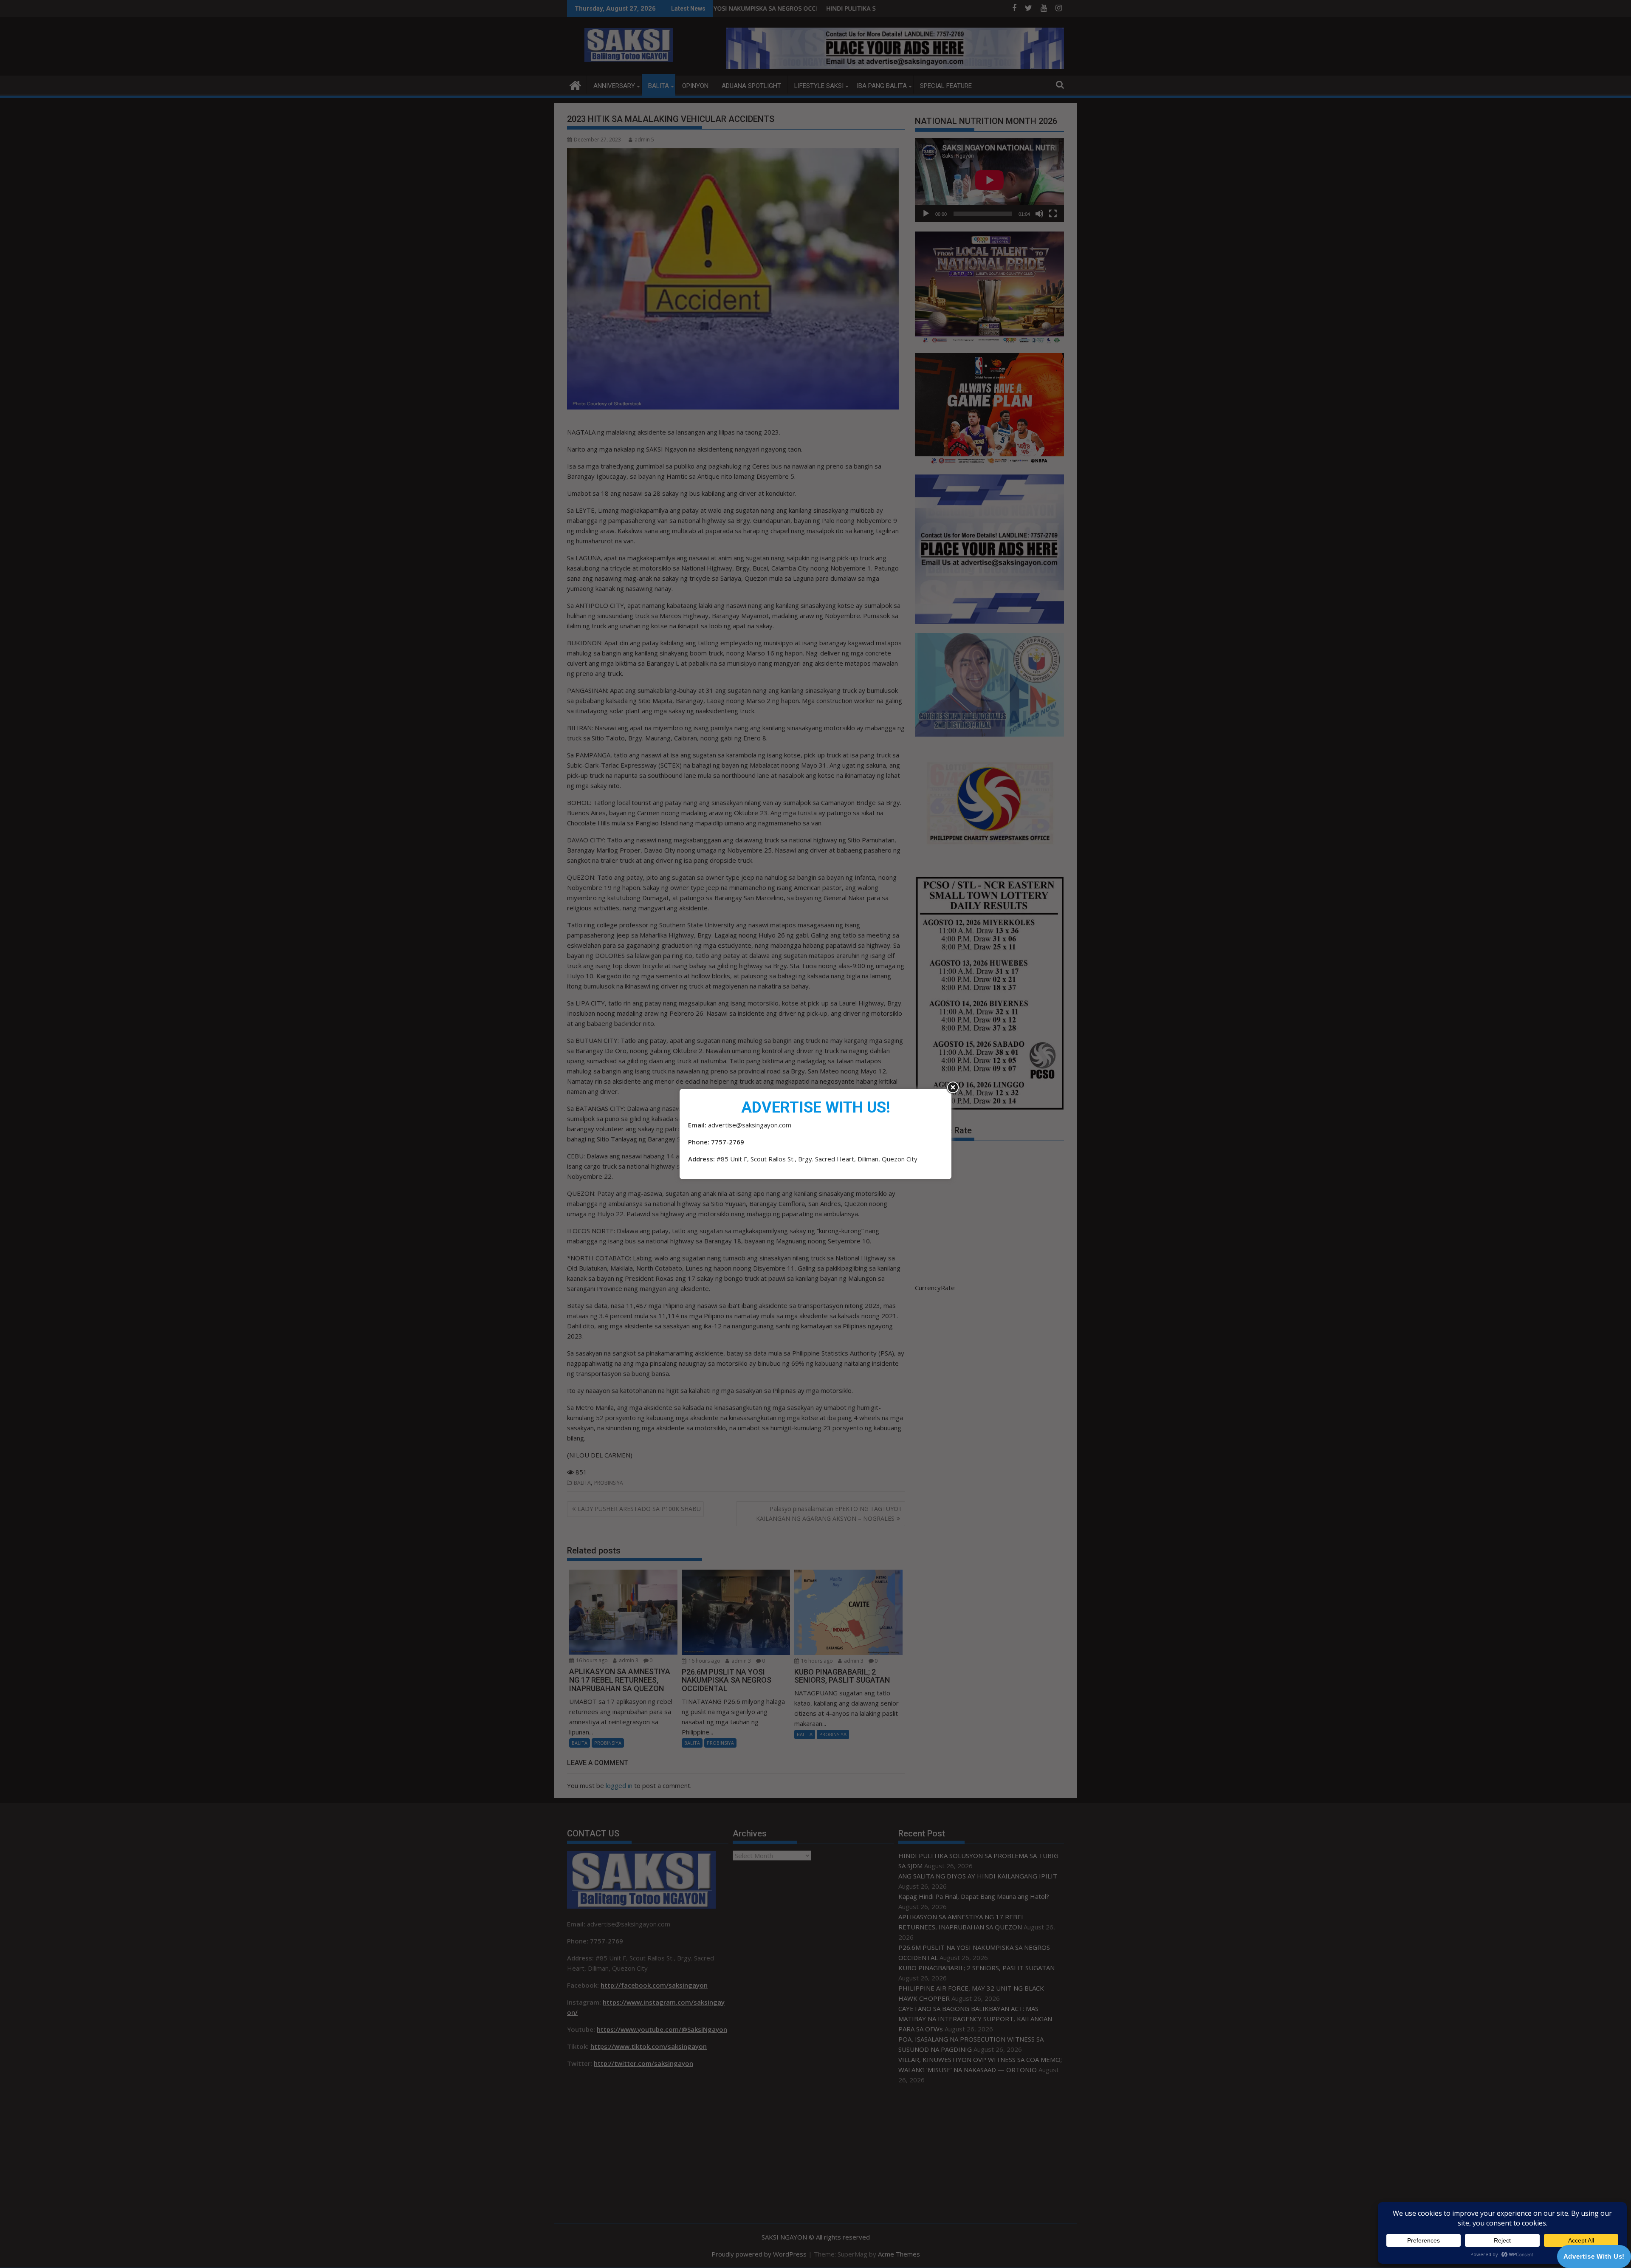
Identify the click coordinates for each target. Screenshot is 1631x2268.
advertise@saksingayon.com (750, 1125)
